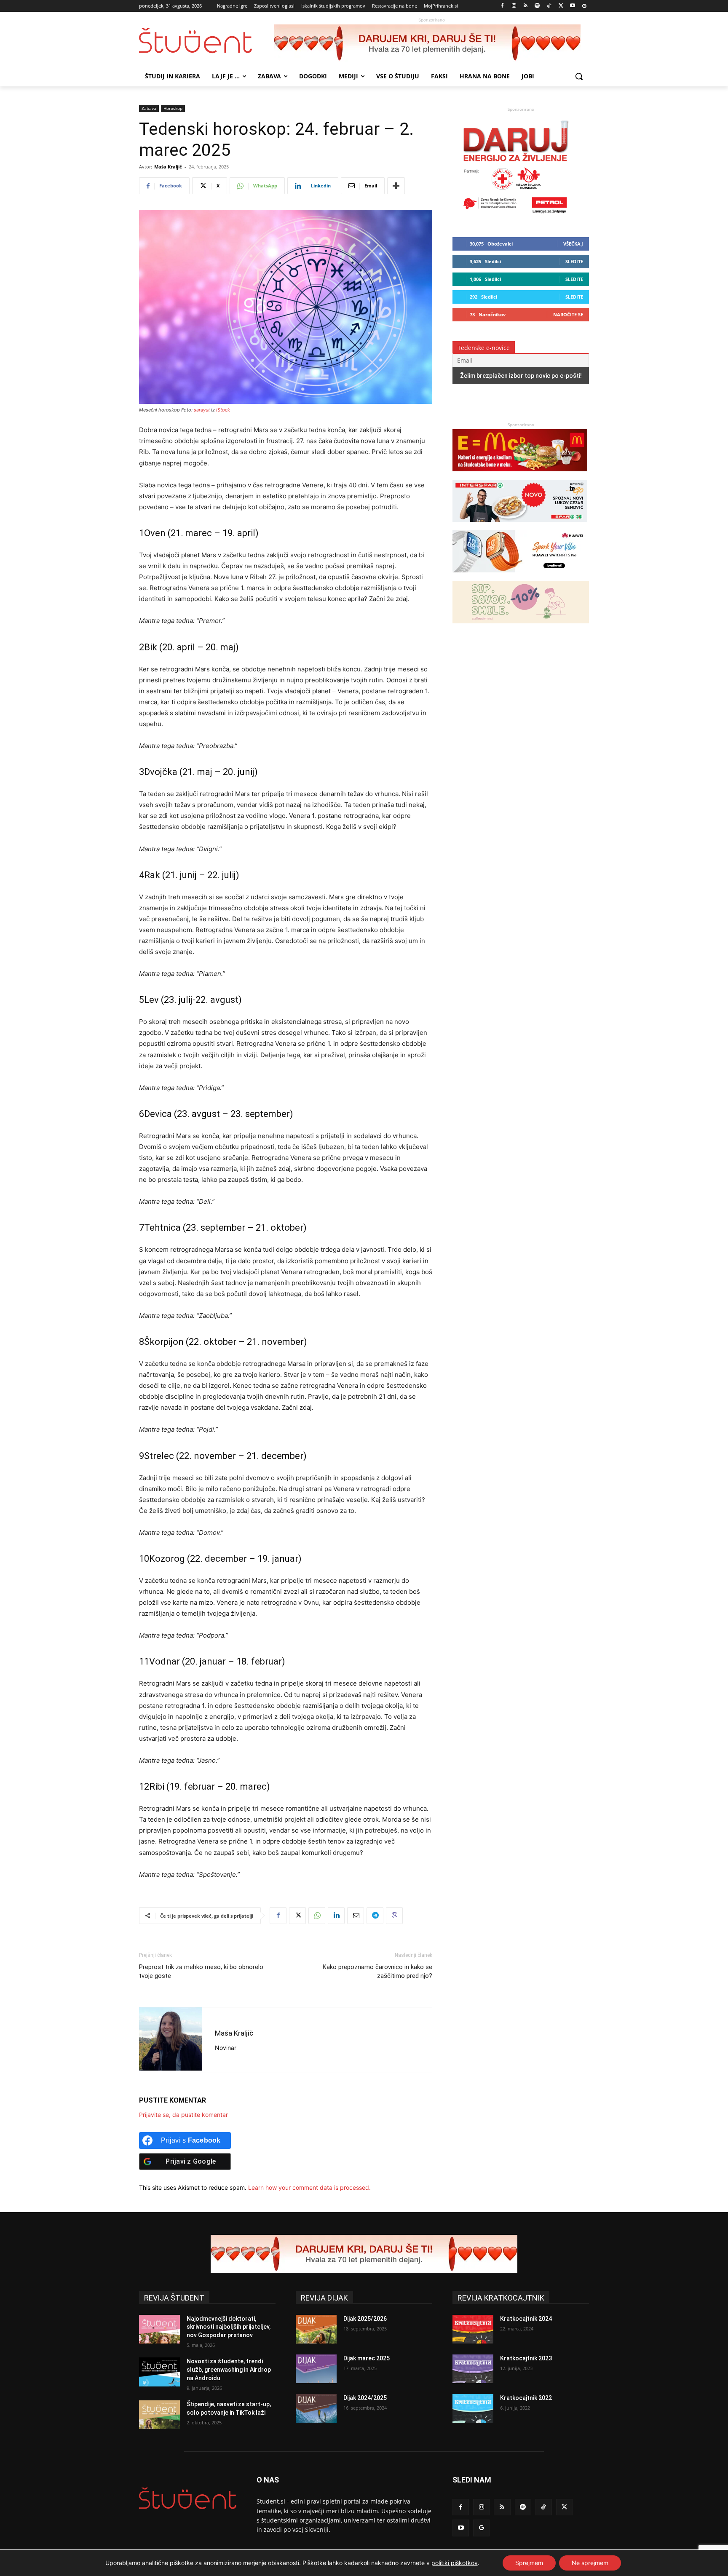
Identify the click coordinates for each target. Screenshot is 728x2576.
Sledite (574, 261)
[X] (561, 6)
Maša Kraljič (168, 167)
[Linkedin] (336, 1916)
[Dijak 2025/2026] (316, 2329)
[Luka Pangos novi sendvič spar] (520, 526)
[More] (396, 186)
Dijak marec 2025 (367, 2358)
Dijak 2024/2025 (365, 2398)
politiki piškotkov (455, 2563)
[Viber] (394, 1916)
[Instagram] (514, 6)
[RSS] (526, 6)
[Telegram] (375, 1916)
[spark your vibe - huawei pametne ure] (520, 576)
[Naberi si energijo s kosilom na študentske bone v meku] (520, 475)
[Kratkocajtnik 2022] (473, 2408)
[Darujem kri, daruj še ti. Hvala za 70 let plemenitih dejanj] (431, 43)
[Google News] (584, 6)
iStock (223, 410)
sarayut (202, 410)
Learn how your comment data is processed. (309, 2187)
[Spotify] (537, 6)
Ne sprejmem (590, 2563)
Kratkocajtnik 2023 (526, 2358)
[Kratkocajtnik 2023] (473, 2369)
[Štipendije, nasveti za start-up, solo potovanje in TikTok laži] (159, 2415)
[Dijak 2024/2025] (316, 2408)
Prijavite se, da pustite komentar (183, 2115)
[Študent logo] (206, 41)
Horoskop (173, 108)
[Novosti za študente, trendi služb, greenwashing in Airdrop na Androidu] (159, 2372)
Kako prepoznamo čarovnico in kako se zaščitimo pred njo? (377, 1971)
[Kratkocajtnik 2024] (473, 2329)
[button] (579, 76)
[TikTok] (549, 6)
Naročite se (568, 314)
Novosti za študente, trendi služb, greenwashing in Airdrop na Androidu (229, 2369)
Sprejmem (529, 2563)
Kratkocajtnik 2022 (526, 2398)
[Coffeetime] (521, 627)
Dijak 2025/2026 (365, 2319)
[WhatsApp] (317, 1916)
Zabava (149, 108)
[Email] (356, 1916)
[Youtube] (572, 6)
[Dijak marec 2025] (316, 2369)
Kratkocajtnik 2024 (526, 2319)
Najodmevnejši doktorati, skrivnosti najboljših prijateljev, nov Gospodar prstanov (229, 2327)
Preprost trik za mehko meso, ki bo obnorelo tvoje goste (201, 1971)
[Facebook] (502, 6)
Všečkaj (573, 244)
